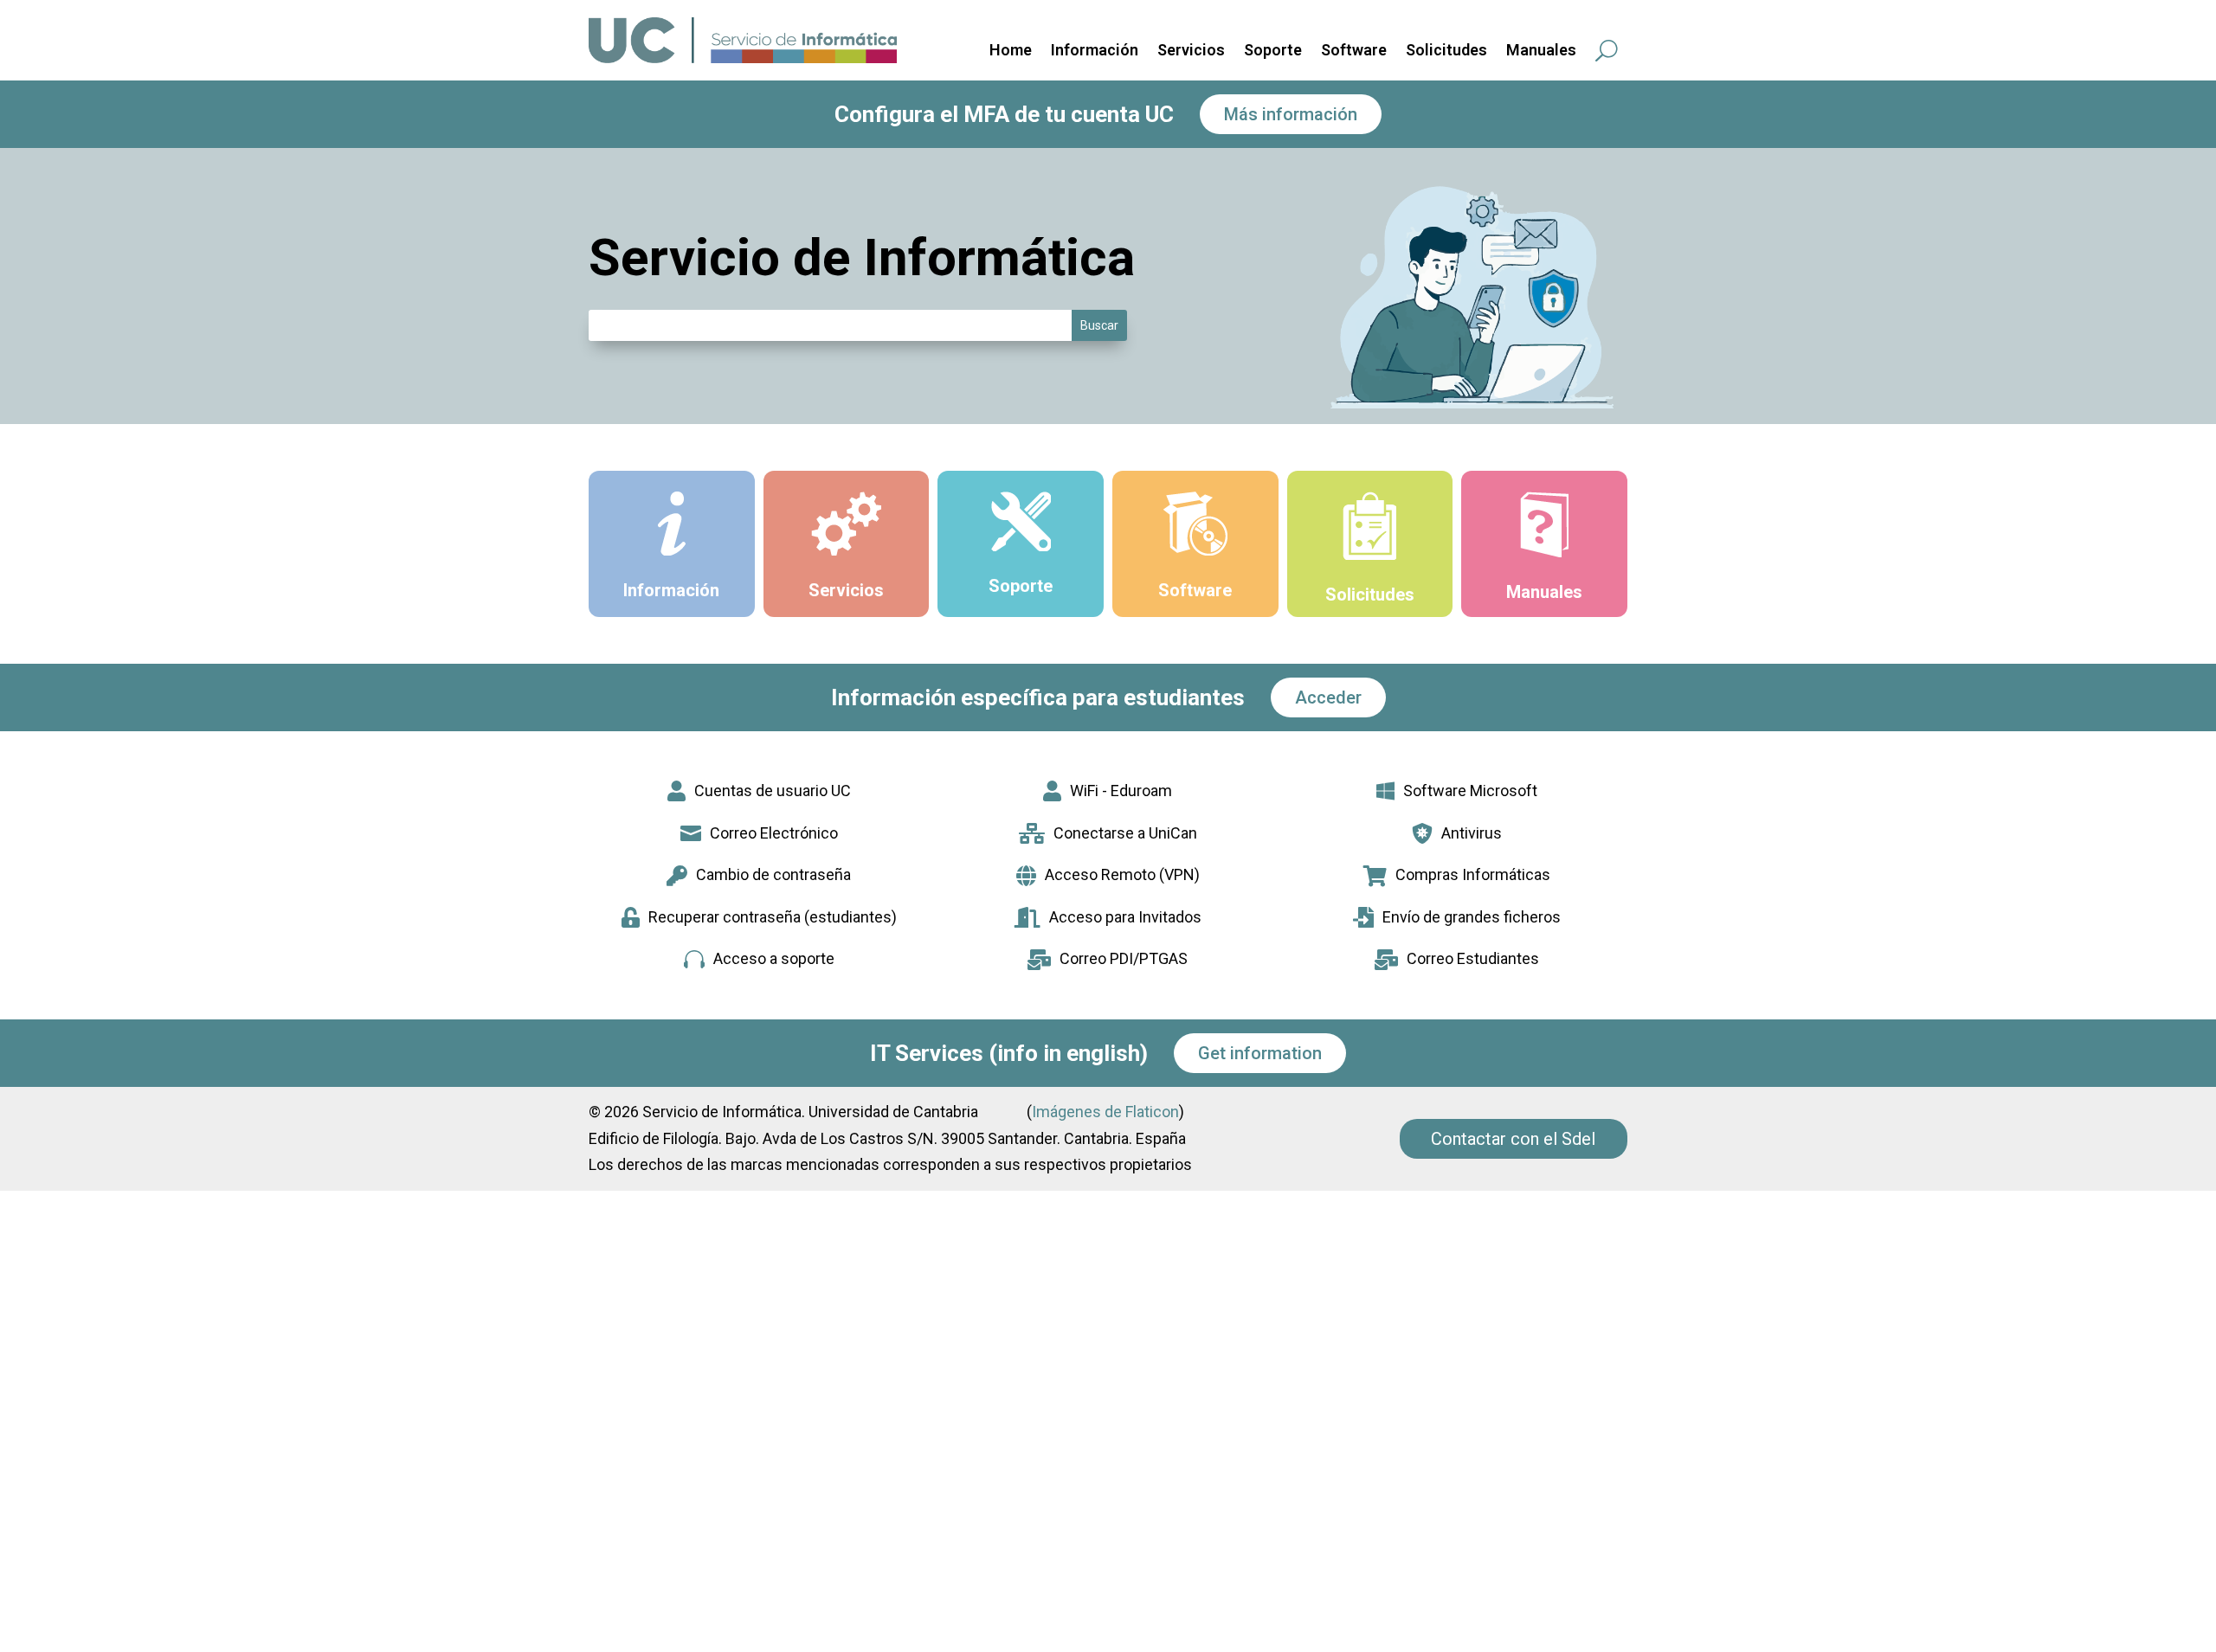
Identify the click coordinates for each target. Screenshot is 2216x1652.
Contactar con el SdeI (1514, 1139)
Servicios (1191, 51)
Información (1095, 51)
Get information (1260, 1053)
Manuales (1541, 51)
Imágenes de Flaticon (1105, 1112)
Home (1011, 51)
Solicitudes (1446, 51)
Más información (1291, 114)
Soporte (1273, 51)
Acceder (1328, 697)
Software (1354, 51)
